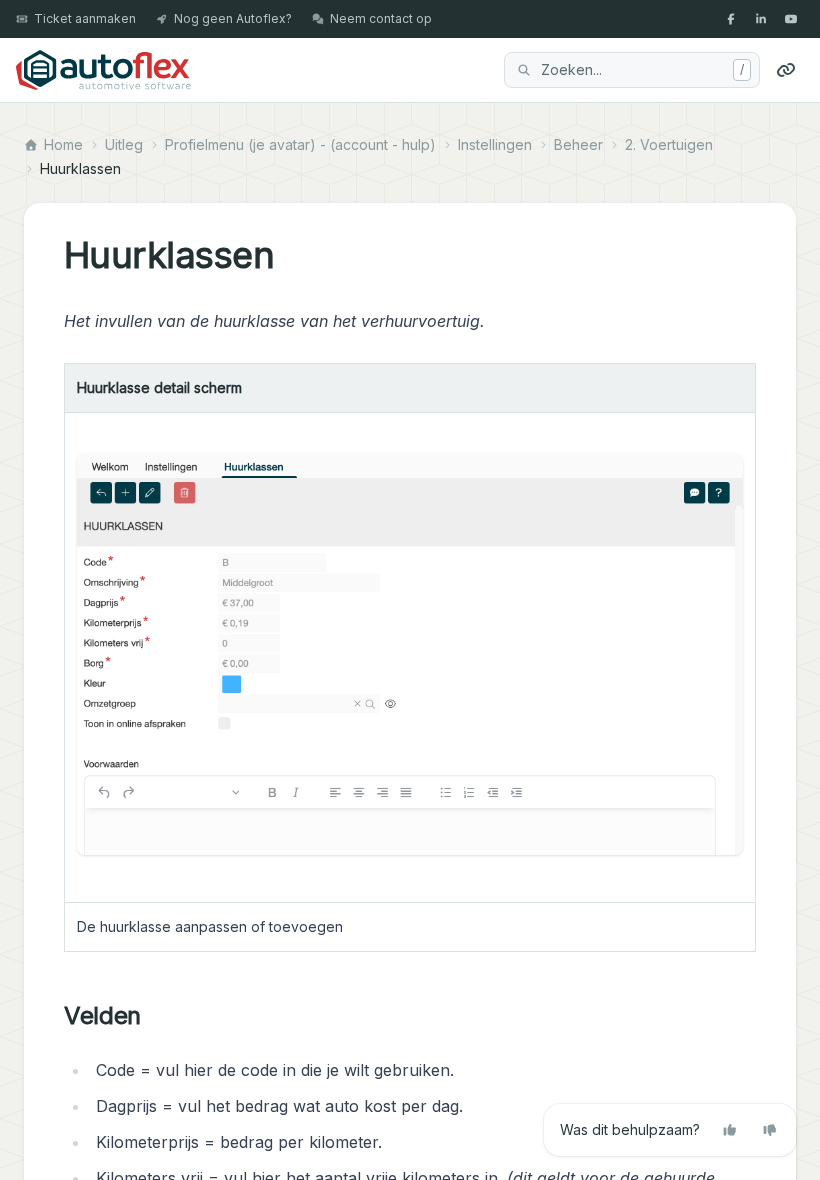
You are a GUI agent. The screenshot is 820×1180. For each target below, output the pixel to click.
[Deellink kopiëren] (786, 70)
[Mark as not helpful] (770, 1130)
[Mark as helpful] (730, 1130)
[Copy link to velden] (157, 1016)
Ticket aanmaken (85, 18)
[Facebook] (731, 19)
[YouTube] (791, 19)
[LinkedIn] (761, 19)
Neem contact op (381, 18)
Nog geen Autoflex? (233, 18)
